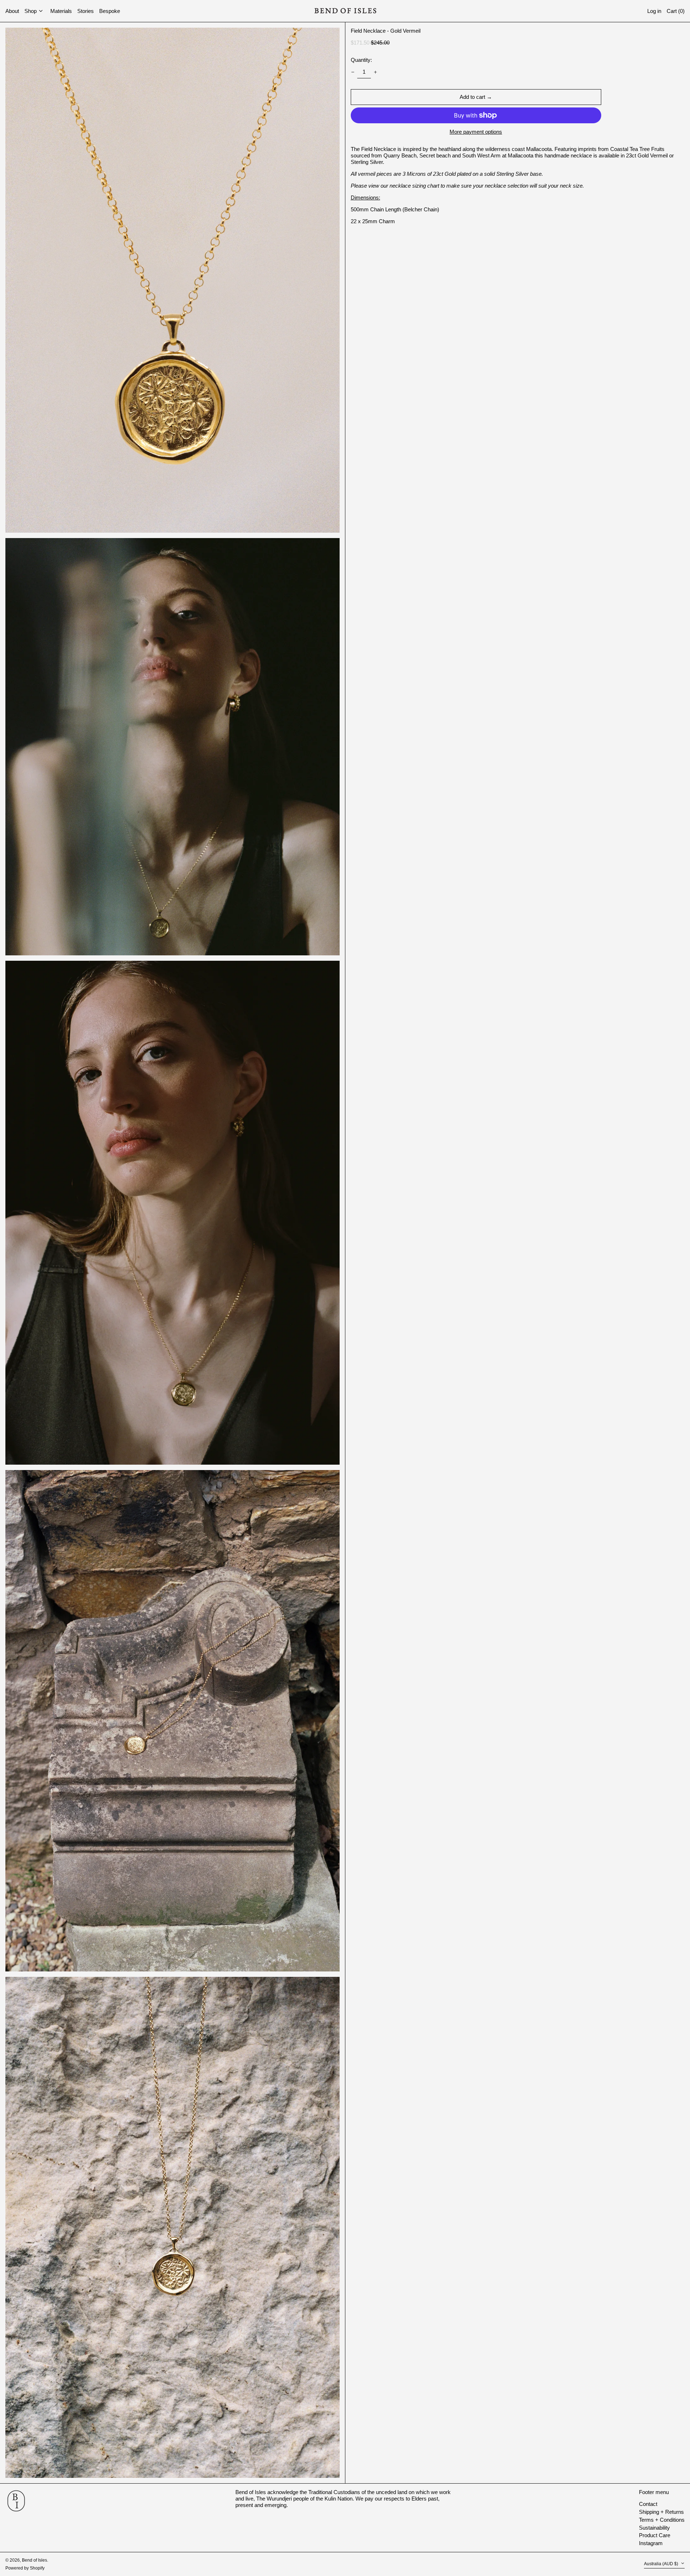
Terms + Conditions (662, 2520)
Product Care (655, 2535)
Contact (648, 2504)
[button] (676, 11)
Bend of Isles (34, 2560)
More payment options (476, 132)
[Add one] (376, 72)
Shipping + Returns (661, 2512)
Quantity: (361, 60)
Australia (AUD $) (662, 2564)
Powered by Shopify (25, 2568)
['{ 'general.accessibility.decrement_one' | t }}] (353, 72)
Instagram (651, 2543)
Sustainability (654, 2528)
